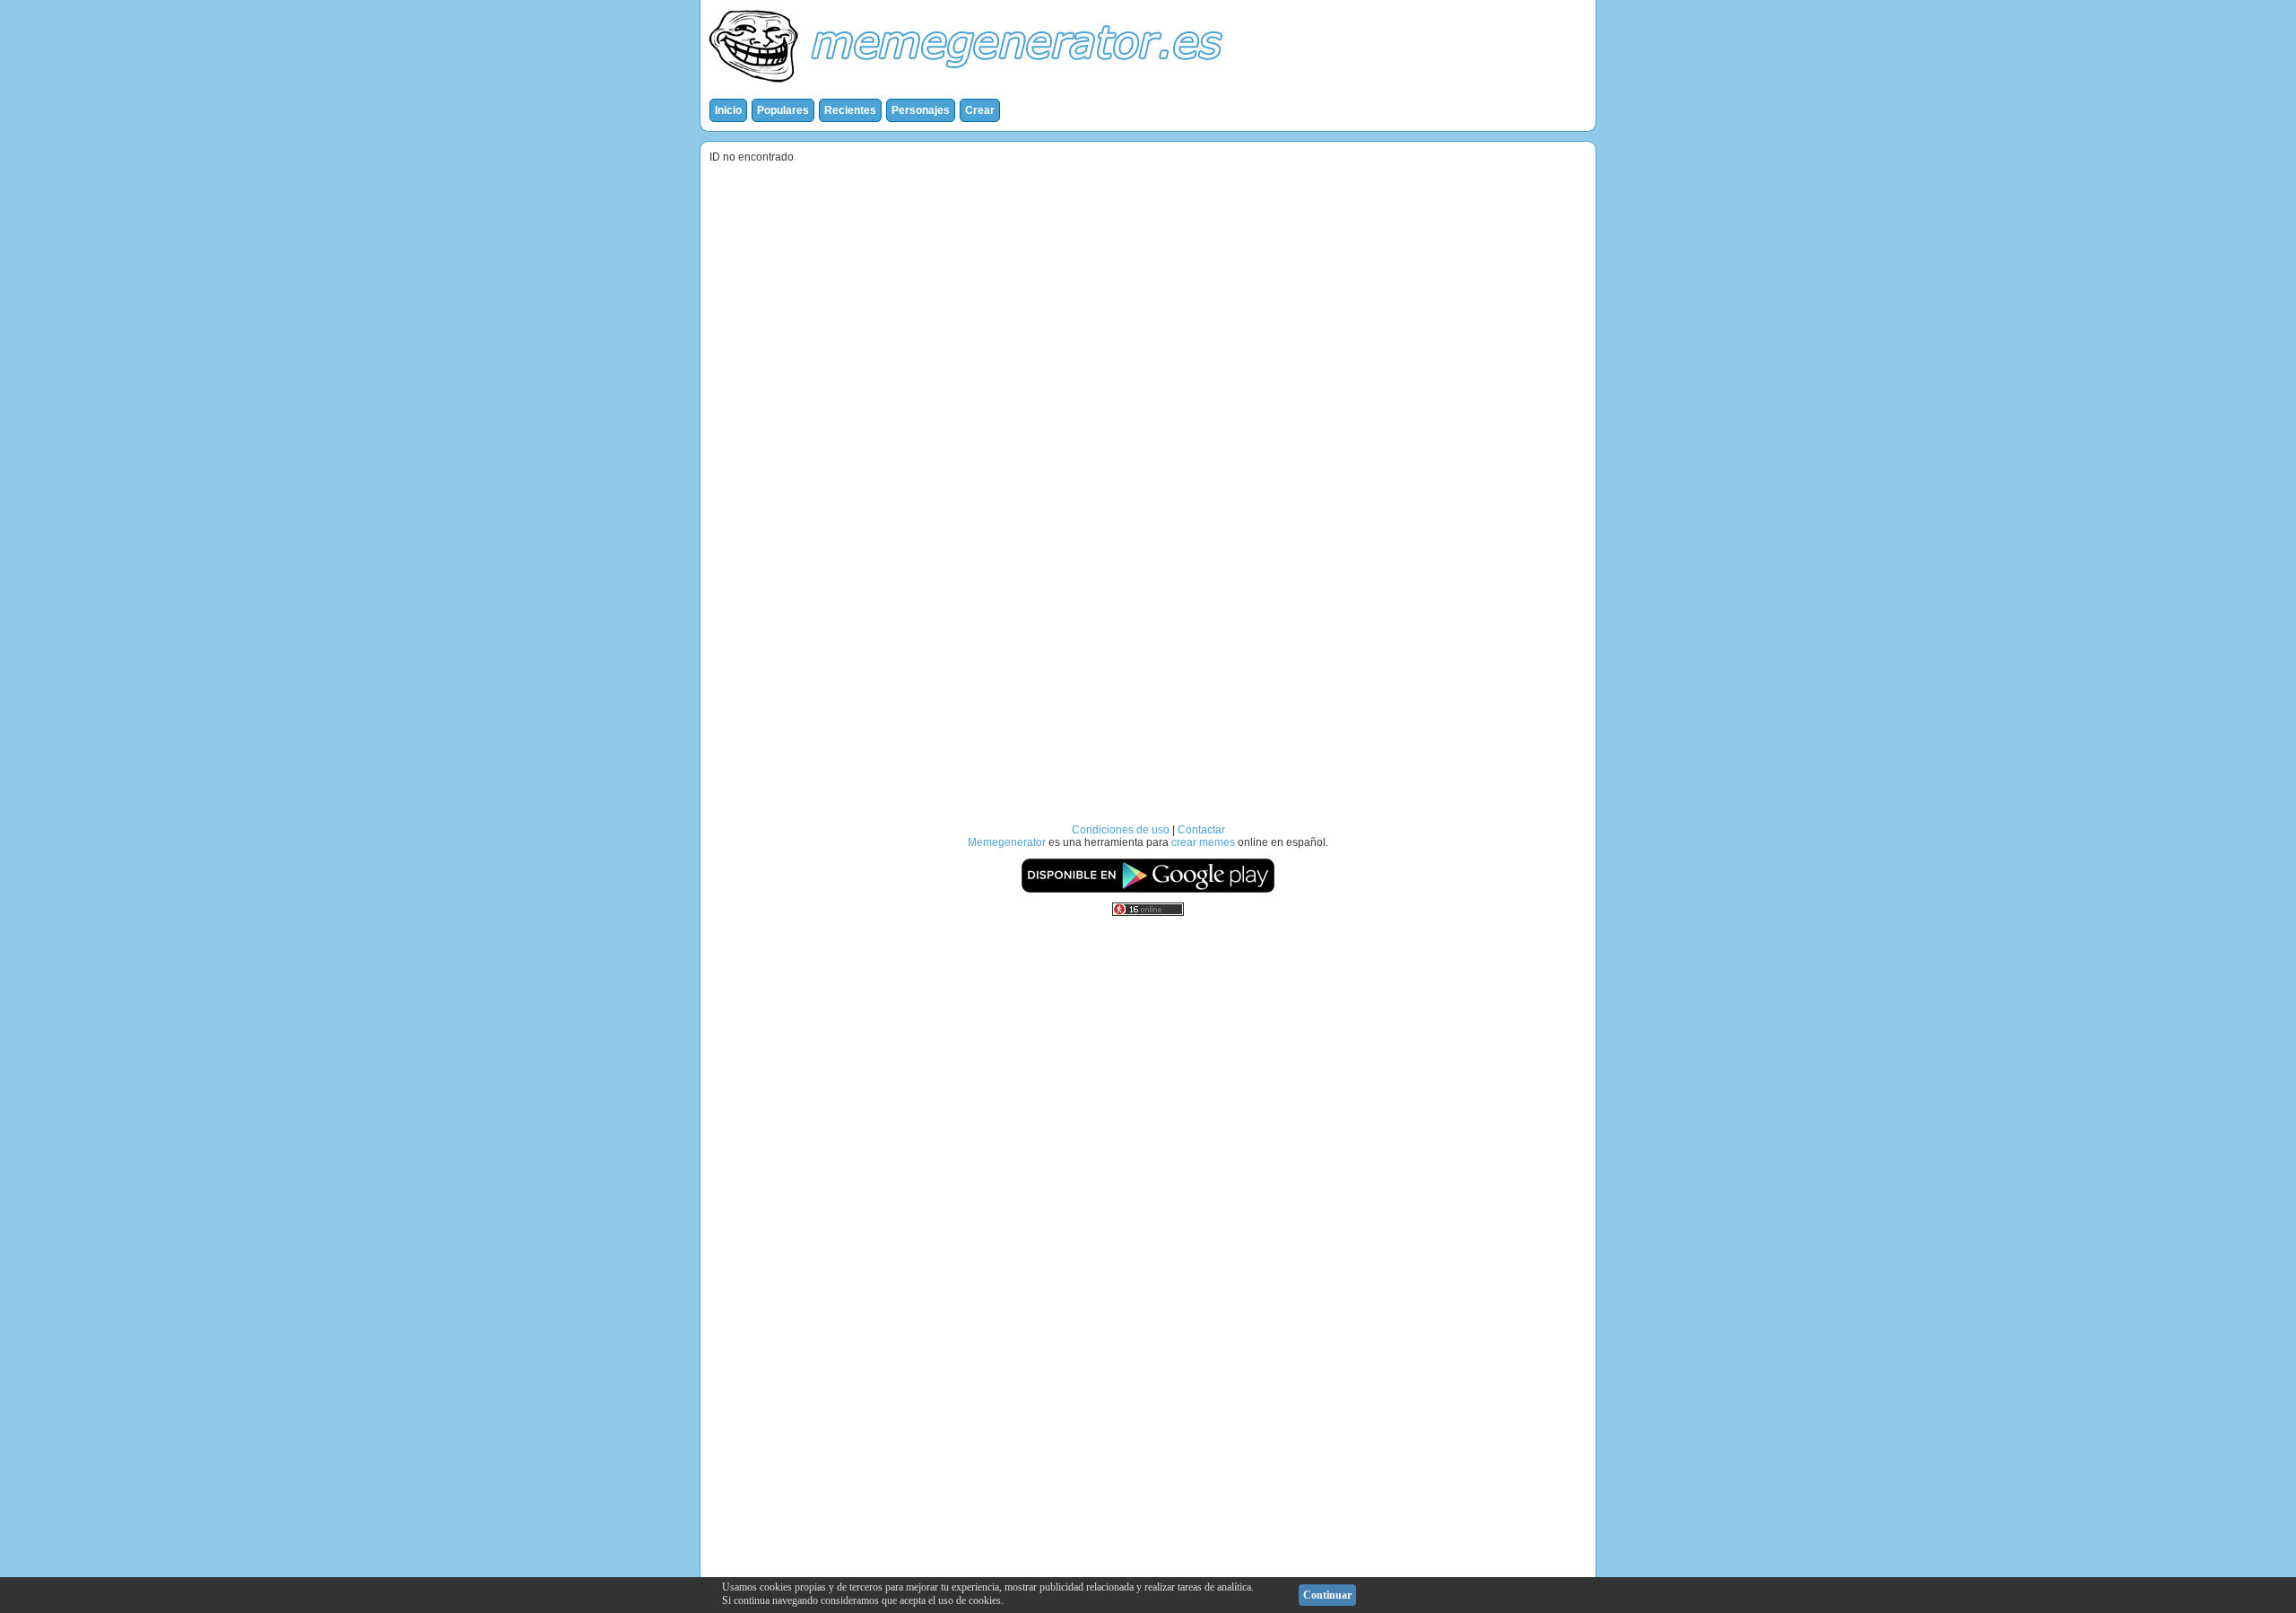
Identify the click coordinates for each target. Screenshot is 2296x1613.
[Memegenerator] (970, 86)
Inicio (728, 110)
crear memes (1203, 842)
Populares (783, 110)
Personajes (921, 110)
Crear (980, 110)
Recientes (850, 110)
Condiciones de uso (1121, 830)
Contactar (1201, 830)
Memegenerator (1007, 842)
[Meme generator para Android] (1148, 890)
